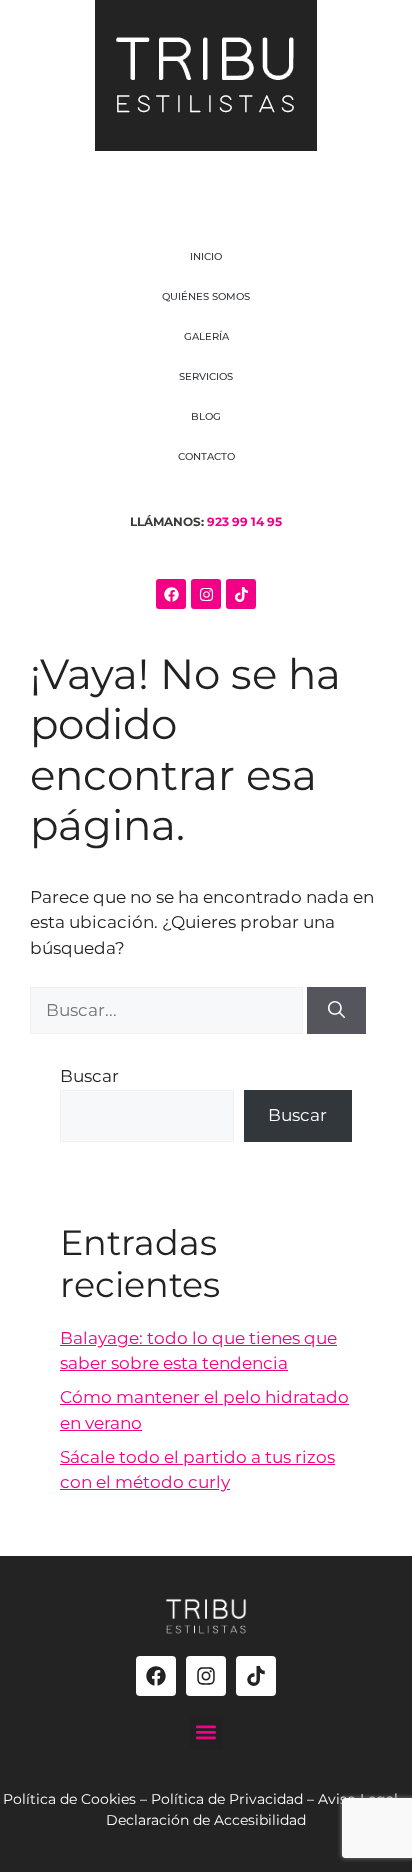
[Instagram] (206, 594)
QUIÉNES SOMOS (206, 296)
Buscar (89, 1076)
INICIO (206, 256)
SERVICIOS (206, 376)
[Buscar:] (168, 1010)
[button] (206, 1732)
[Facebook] (171, 594)
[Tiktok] (241, 594)
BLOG (206, 416)
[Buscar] (336, 1011)
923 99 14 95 (244, 521)
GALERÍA (206, 336)
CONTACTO (206, 456)
